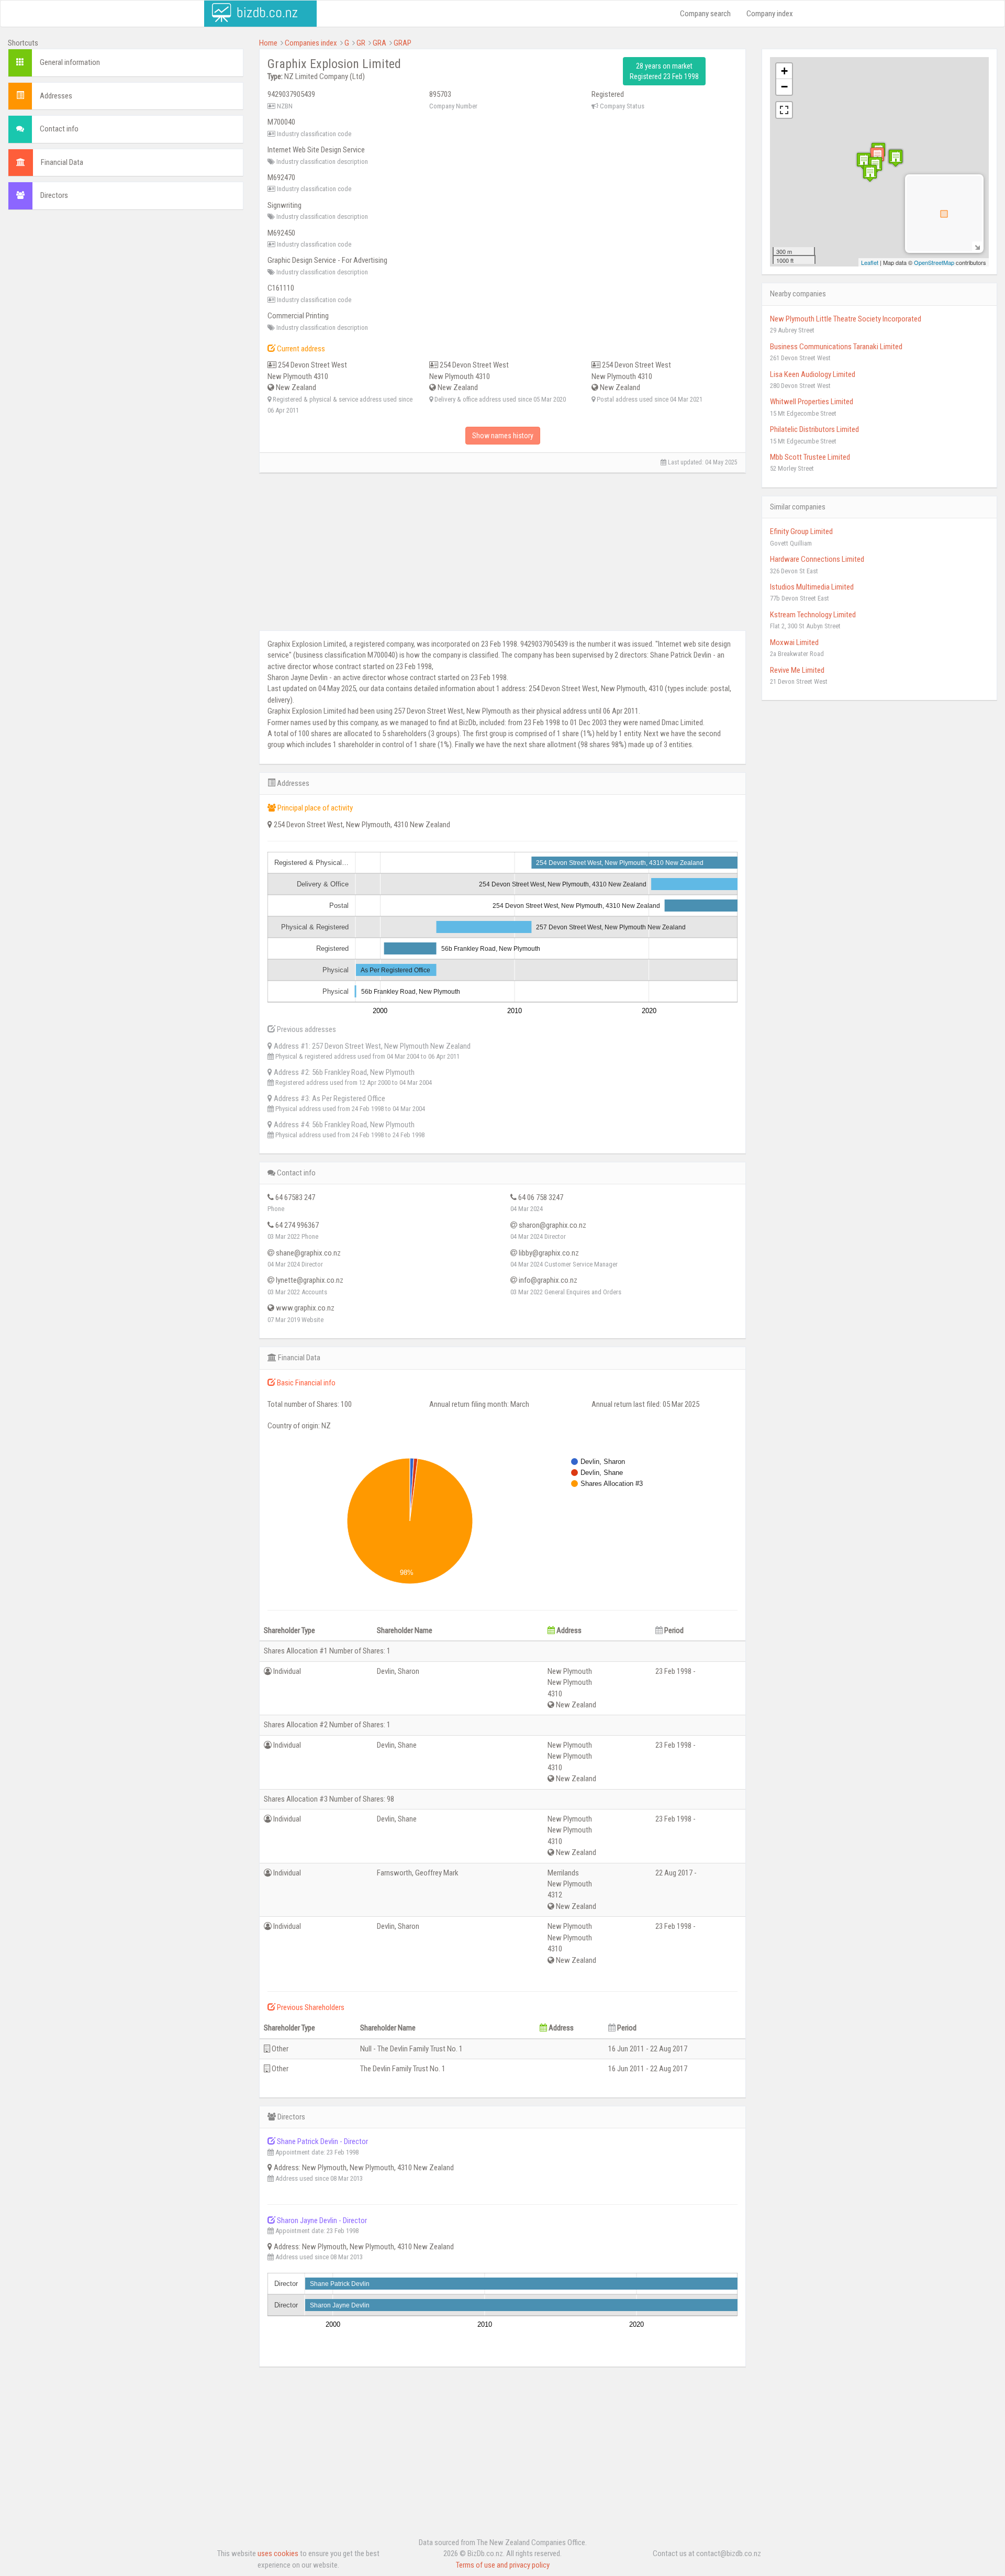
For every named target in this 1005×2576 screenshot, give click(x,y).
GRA (379, 43)
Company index (770, 14)
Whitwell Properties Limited (812, 402)
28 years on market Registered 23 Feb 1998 (664, 71)
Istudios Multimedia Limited (812, 587)
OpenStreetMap (934, 262)
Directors (54, 195)
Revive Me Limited (797, 670)
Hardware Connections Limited (817, 559)
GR (361, 43)
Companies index (311, 43)
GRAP (403, 43)
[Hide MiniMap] (977, 246)
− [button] (784, 87)
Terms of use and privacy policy (503, 2565)
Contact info (59, 129)
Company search (705, 14)
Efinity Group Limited (801, 531)
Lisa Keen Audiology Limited (813, 374)
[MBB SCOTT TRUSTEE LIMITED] (870, 173)
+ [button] (784, 71)
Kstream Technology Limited (813, 615)
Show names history (503, 436)
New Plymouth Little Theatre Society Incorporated (846, 319)
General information (70, 62)
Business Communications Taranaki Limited (836, 347)
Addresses (56, 96)
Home (268, 43)
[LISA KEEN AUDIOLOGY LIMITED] (864, 161)
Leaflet (870, 262)
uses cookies (278, 2553)
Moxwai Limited (794, 642)
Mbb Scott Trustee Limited (810, 457)
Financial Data (62, 162)
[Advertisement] (126, 294)
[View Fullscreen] (784, 110)
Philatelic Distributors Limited (814, 429)
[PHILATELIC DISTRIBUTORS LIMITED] (896, 158)
